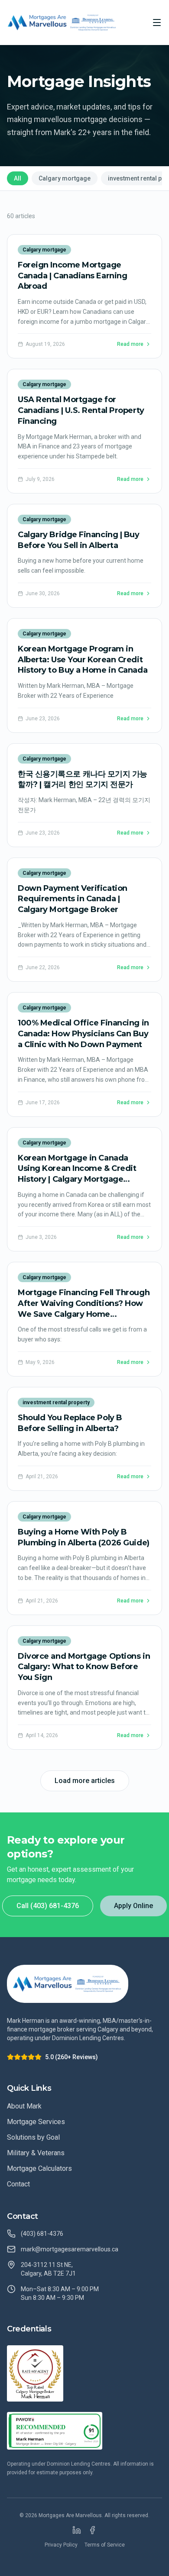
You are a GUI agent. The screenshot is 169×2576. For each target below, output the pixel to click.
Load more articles (85, 1781)
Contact (18, 2184)
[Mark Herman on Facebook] (92, 2530)
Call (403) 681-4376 (48, 1906)
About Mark (24, 2106)
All (18, 178)
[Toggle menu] (157, 23)
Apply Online (133, 1906)
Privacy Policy (61, 2545)
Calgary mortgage (65, 178)
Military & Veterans (36, 2153)
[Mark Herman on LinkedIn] (77, 2530)
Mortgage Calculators (39, 2168)
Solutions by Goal (33, 2137)
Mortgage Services (36, 2122)
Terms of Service (105, 2545)
